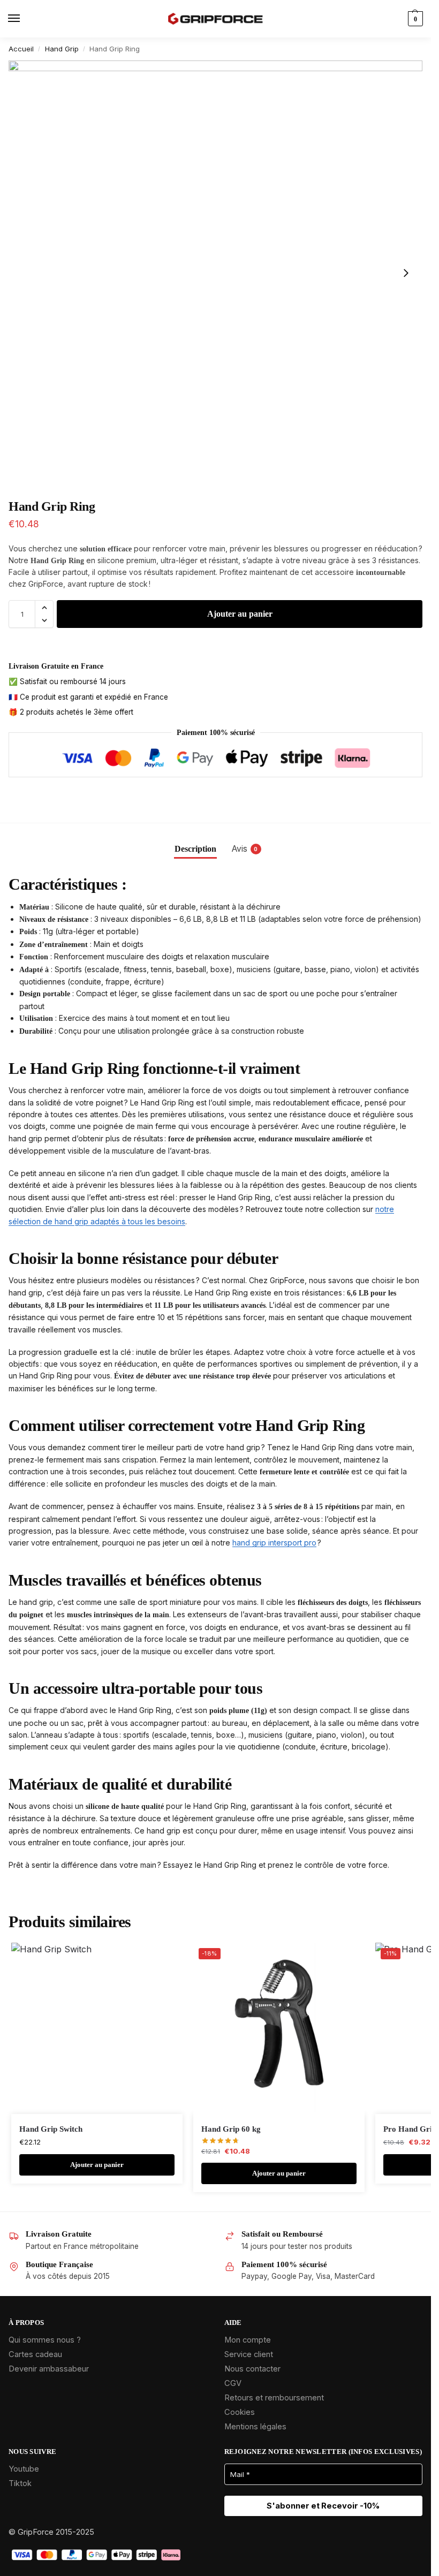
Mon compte (248, 2340)
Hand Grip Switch (51, 2129)
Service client (249, 2354)
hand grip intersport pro (274, 1543)
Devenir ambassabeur (49, 2369)
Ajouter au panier (240, 614)
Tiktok (20, 2483)
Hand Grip (62, 49)
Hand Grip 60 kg (231, 2129)
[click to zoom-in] (215, 272)
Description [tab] (195, 849)
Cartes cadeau (35, 2354)
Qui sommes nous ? (45, 2340)
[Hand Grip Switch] (97, 2028)
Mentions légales (255, 2427)
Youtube (24, 2469)
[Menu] (24, 19)
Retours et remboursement (274, 2398)
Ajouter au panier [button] (97, 2165)
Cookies (240, 2412)
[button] (414, 19)
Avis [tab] (245, 849)
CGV (233, 2383)
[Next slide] (406, 273)
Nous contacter (252, 2369)
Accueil (21, 49)
